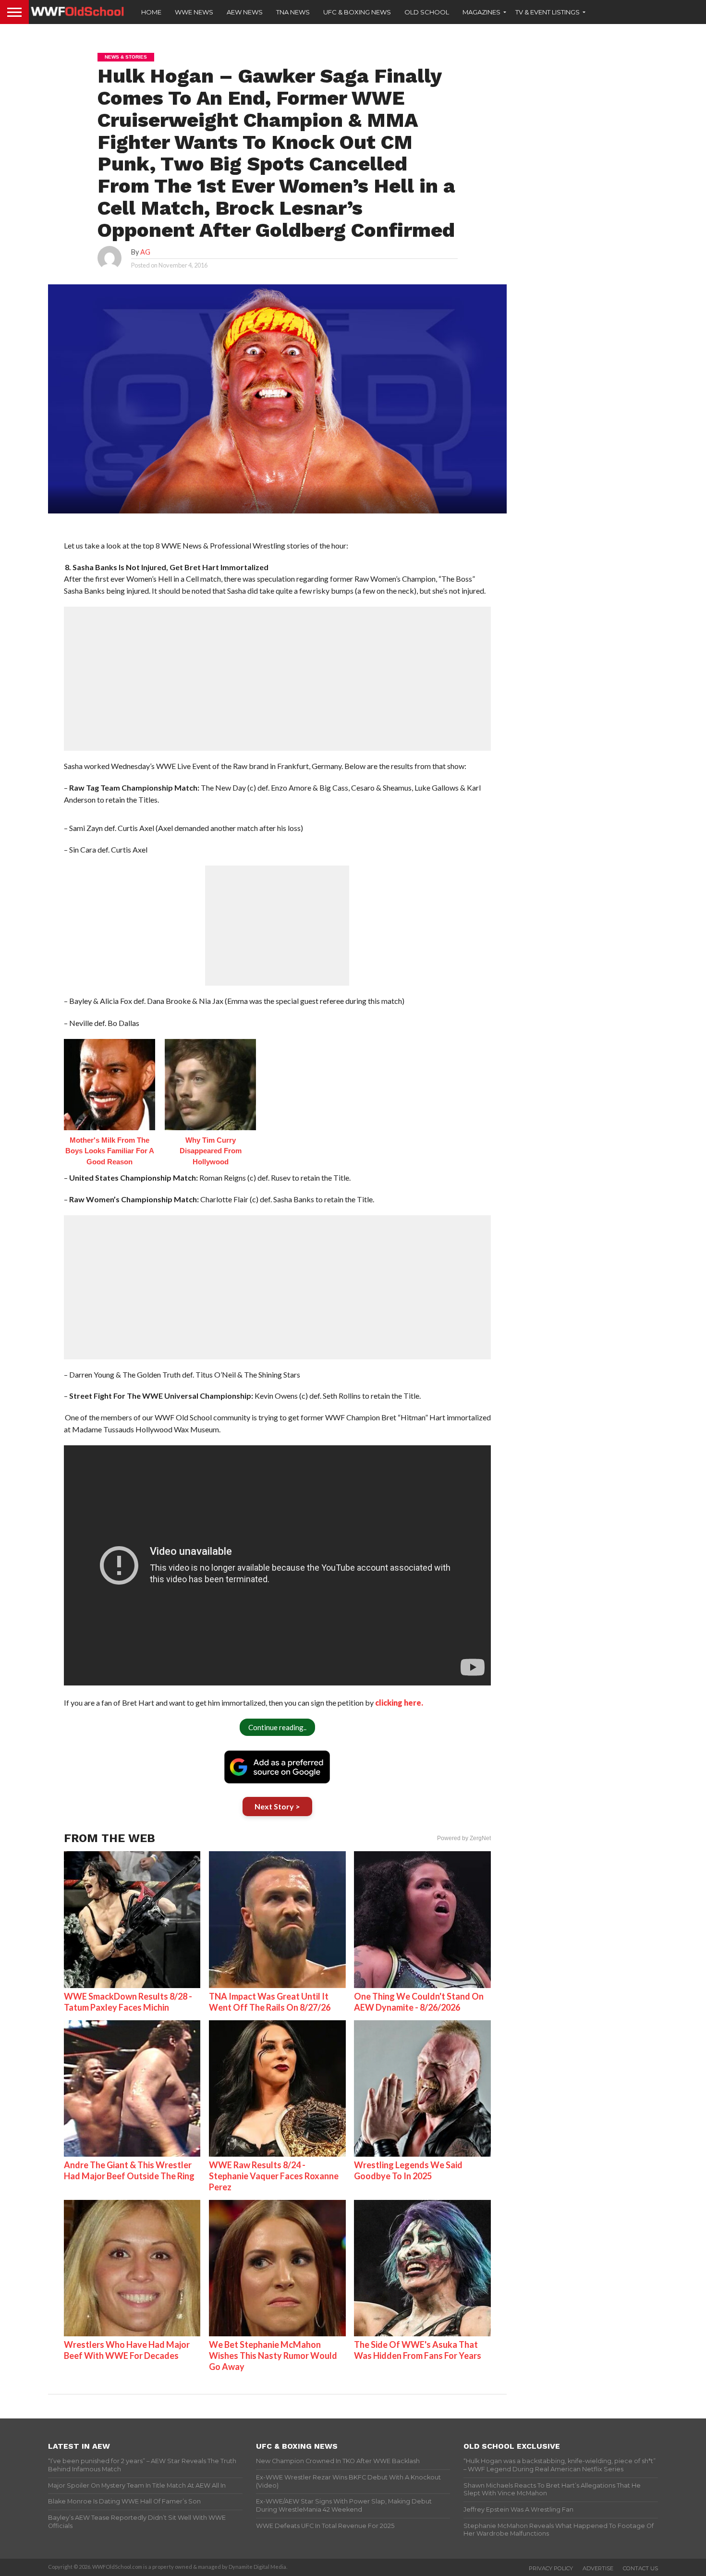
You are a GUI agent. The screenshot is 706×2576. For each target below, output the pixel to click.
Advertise (598, 2568)
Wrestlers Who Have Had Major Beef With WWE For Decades (127, 2350)
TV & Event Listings (548, 12)
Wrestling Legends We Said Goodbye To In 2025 (408, 2170)
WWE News (194, 12)
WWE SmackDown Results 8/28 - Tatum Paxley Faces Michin (128, 2002)
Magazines (481, 12)
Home (151, 12)
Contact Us (640, 2568)
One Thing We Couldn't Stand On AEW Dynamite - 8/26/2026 (419, 2002)
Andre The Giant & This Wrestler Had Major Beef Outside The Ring (129, 2170)
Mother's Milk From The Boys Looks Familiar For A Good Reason (110, 1151)
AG (145, 252)
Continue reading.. (277, 1727)
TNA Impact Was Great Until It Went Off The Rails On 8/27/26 (270, 2002)
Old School (427, 12)
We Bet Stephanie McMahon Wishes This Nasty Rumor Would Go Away (273, 2356)
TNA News (293, 12)
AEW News (245, 12)
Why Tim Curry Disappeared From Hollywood (211, 1151)
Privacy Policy (551, 2568)
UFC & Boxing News (357, 12)
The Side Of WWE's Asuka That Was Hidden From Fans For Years (418, 2350)
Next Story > (277, 1806)
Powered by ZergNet (464, 1838)
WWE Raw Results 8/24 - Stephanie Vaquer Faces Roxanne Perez (274, 2176)
